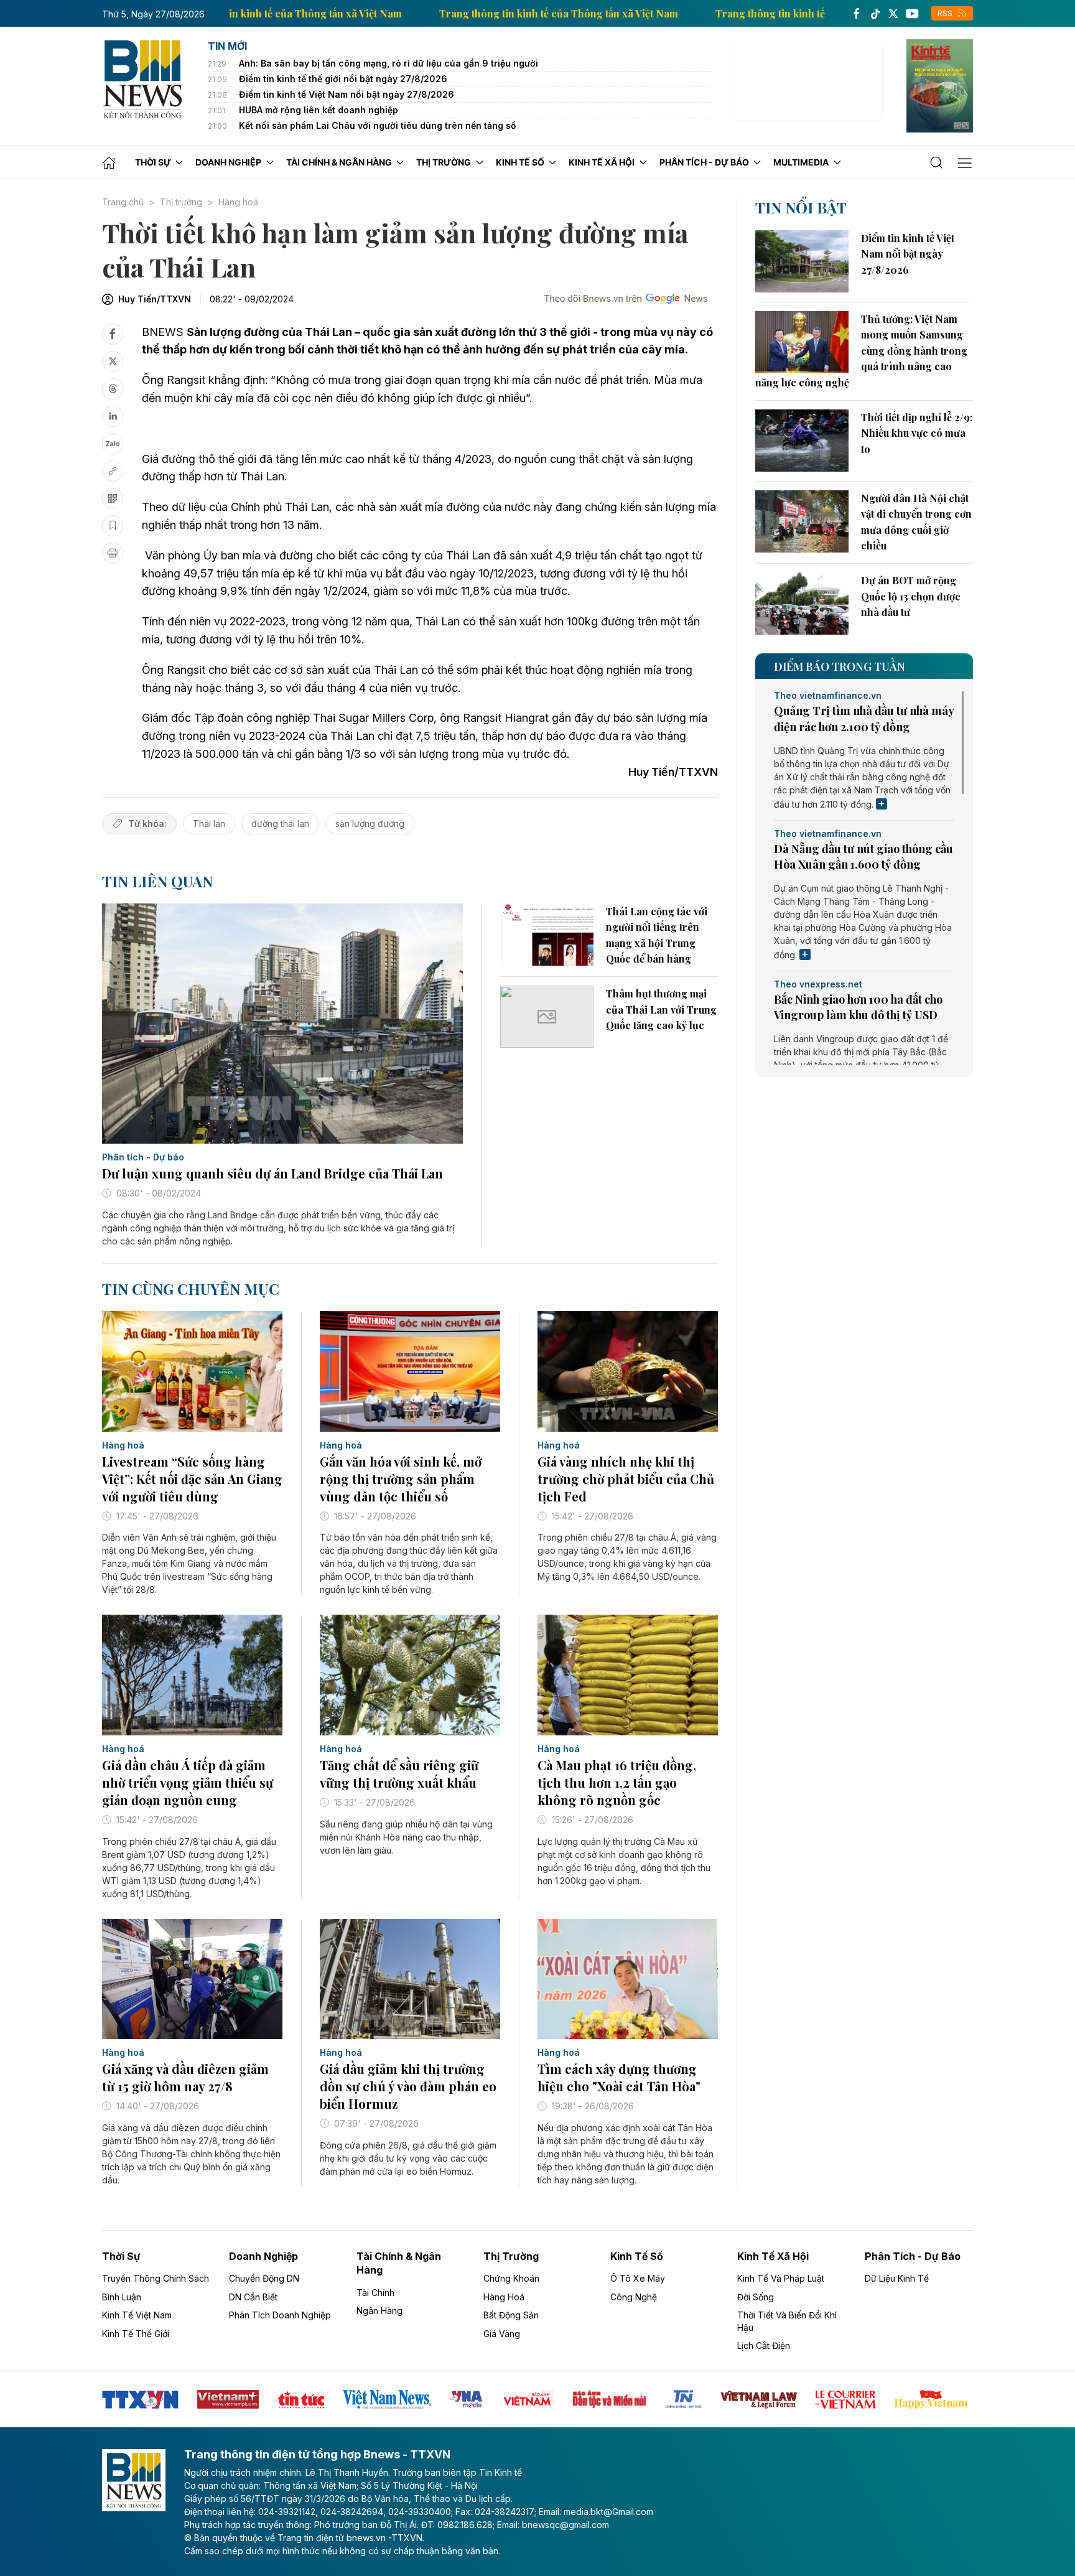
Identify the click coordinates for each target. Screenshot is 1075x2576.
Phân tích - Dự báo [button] (704, 162)
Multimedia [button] (801, 162)
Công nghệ (634, 2297)
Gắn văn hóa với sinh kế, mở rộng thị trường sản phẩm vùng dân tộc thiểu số (401, 1479)
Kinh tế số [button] (520, 162)
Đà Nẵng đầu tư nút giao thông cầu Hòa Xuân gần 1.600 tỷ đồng (863, 856)
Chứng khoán (511, 2278)
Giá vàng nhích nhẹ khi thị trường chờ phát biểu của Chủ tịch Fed (626, 1479)
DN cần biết (253, 2297)
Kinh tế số (637, 2256)
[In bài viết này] (113, 553)
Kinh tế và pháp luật (781, 2278)
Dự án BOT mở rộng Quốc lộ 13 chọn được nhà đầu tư (911, 596)
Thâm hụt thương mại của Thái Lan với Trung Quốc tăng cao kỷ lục (661, 1009)
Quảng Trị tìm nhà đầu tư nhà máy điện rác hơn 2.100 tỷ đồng (864, 718)
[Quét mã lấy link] (113, 498)
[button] (937, 163)
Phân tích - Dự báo (143, 1157)
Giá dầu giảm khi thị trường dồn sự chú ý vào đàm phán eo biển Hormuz (408, 2086)
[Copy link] (113, 471)
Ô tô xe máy (638, 2278)
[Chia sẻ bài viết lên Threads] (113, 389)
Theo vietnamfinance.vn (828, 696)
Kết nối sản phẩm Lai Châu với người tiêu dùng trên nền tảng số (378, 125)
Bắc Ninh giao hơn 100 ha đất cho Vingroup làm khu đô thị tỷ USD (858, 1007)
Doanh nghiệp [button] (228, 162)
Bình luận (122, 2297)
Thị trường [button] (444, 162)
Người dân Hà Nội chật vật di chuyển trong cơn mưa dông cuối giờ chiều (916, 522)
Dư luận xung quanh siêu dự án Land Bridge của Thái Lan (272, 1173)
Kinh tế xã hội (773, 2256)
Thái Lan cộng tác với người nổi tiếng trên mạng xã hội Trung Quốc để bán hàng (657, 935)
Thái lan (209, 824)
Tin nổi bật (801, 207)
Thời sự (121, 2256)
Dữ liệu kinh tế (897, 2278)
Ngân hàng (379, 2311)
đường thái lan (280, 824)
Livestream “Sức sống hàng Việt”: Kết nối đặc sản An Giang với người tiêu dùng (192, 1479)
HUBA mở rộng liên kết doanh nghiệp (319, 110)
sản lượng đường (370, 824)
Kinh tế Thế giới (136, 2334)
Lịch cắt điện (764, 2345)
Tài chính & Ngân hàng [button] (339, 162)
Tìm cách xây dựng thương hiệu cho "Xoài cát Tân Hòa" (619, 2077)
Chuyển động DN (264, 2278)
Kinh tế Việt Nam (137, 2315)
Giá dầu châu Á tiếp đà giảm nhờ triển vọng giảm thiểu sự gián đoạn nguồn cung (188, 1782)
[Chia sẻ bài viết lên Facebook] (113, 334)
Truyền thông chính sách (156, 2278)
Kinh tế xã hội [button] (602, 162)
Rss (946, 13)
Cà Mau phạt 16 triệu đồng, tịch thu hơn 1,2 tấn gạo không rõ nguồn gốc (617, 1782)
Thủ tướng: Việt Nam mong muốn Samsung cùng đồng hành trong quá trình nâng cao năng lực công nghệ (861, 351)
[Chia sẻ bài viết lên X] (113, 362)
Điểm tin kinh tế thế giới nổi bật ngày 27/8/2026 (343, 79)
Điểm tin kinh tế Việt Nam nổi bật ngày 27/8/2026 (347, 94)
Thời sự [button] (153, 162)
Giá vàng (502, 2334)
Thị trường (181, 202)
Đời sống (756, 2297)
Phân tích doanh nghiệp (280, 2315)
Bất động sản (511, 2315)
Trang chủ (123, 202)
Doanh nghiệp (263, 2256)
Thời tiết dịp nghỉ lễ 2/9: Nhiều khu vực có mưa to (917, 433)
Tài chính (375, 2293)
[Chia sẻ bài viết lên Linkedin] (113, 416)
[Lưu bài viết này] (113, 526)
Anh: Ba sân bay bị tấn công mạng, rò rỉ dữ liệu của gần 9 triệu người (389, 63)
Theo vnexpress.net (818, 984)
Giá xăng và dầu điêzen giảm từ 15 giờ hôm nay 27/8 (185, 2077)
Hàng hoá (238, 202)
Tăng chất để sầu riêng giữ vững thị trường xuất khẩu (399, 1774)
